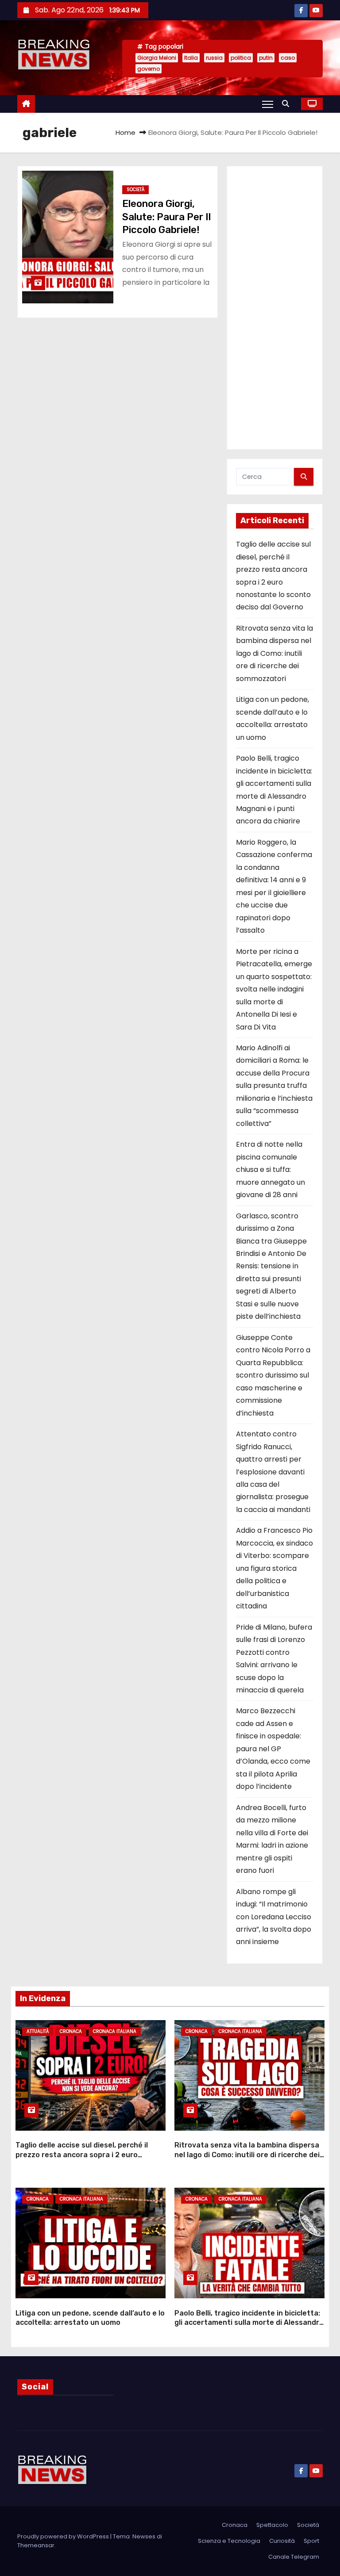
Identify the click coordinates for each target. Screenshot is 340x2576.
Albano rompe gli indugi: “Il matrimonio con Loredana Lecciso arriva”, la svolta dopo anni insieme (274, 1917)
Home (126, 132)
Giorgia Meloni (157, 58)
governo (149, 69)
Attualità (38, 2031)
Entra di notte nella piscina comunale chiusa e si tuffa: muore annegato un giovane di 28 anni (270, 1169)
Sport (311, 2541)
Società (135, 189)
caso (288, 58)
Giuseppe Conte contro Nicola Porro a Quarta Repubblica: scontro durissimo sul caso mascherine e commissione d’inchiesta (273, 1375)
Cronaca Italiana (115, 2031)
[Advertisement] (275, 308)
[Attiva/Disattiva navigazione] (268, 104)
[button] (288, 104)
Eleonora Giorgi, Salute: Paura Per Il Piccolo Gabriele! (166, 217)
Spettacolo (272, 2525)
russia (214, 58)
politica (241, 58)
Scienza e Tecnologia (229, 2541)
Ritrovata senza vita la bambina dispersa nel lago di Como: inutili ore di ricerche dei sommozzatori (274, 653)
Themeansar (36, 2545)
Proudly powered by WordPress (64, 2536)
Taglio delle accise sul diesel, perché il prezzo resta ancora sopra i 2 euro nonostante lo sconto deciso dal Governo (88, 2155)
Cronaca (71, 2031)
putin (266, 58)
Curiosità (282, 2541)
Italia (191, 58)
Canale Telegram (294, 2557)
